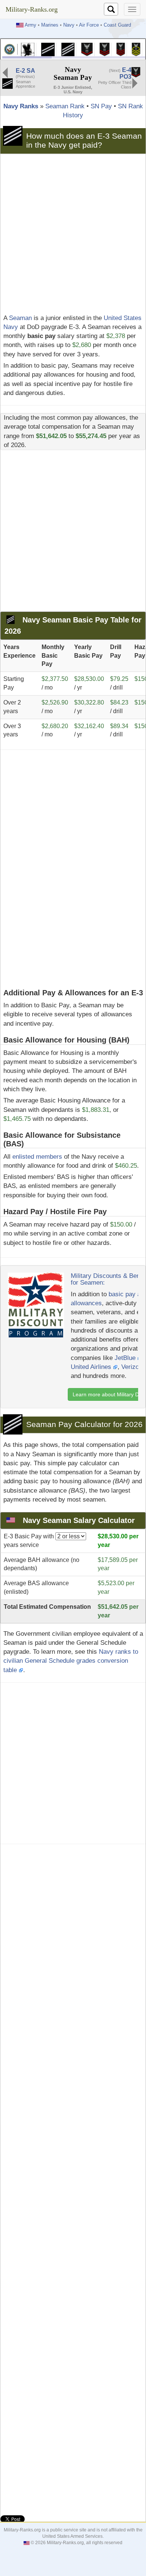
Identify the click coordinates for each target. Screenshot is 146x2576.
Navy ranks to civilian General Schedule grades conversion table (71, 1661)
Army (31, 25)
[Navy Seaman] (68, 49)
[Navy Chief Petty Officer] (136, 49)
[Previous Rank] (5, 72)
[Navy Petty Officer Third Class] (87, 49)
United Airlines (92, 1367)
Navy (69, 25)
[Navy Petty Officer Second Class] (105, 49)
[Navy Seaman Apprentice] (48, 49)
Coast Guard (117, 25)
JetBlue (126, 1358)
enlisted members (37, 1157)
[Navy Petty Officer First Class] (121, 49)
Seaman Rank (65, 106)
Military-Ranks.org (32, 9)
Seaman (20, 318)
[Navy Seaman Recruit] (28, 49)
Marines (50, 25)
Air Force (89, 25)
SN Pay (101, 106)
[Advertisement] (73, 234)
